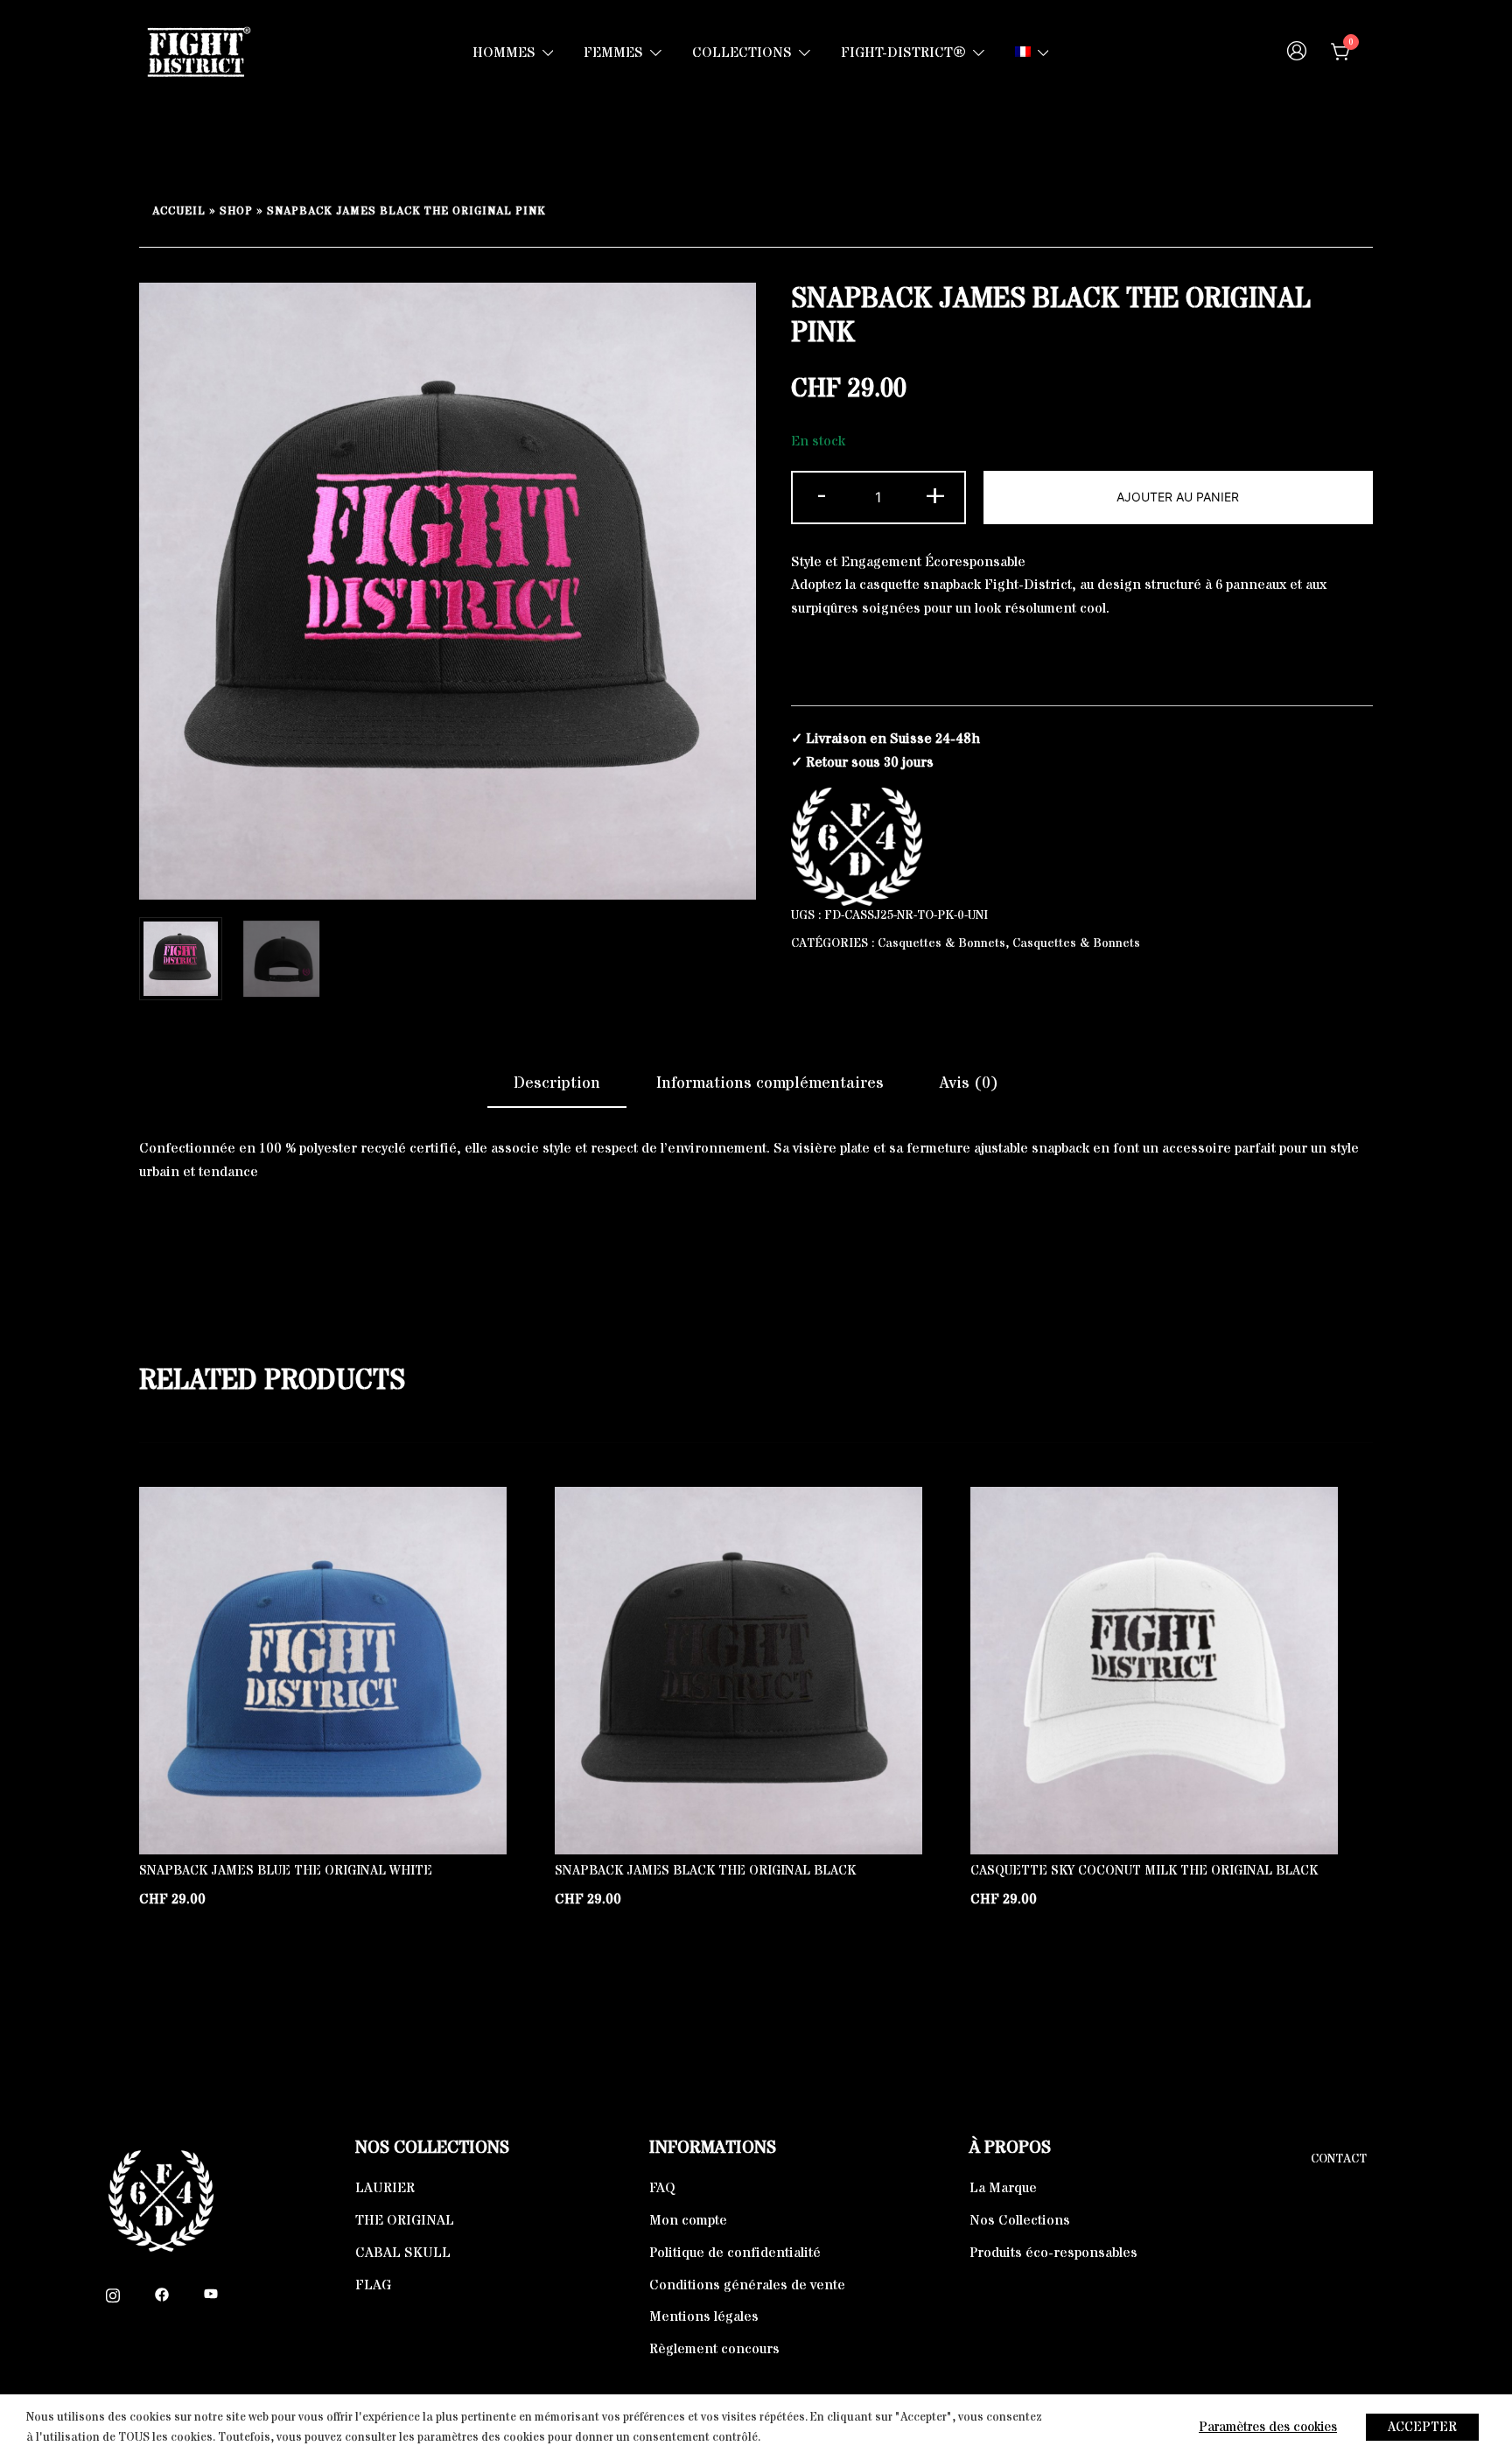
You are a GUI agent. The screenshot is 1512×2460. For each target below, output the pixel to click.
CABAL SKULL (403, 2253)
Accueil (179, 211)
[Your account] (1297, 53)
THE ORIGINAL (405, 2220)
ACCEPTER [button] (1422, 2427)
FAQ (662, 2188)
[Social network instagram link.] (113, 2294)
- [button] (822, 494)
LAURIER (385, 2188)
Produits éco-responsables (1053, 2253)
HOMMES (504, 53)
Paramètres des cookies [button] (1268, 2427)
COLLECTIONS (742, 53)
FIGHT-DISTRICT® (903, 53)
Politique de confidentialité (735, 2253)
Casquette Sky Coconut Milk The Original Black (1144, 1871)
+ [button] (935, 494)
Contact (1339, 2159)
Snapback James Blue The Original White (286, 1871)
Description (557, 1083)
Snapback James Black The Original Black (705, 1871)
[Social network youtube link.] (211, 2294)
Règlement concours (714, 2349)
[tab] (557, 1084)
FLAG (373, 2285)
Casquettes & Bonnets (941, 943)
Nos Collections (1020, 2220)
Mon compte (688, 2220)
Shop (236, 211)
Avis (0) (969, 1083)
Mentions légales (704, 2316)
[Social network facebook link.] (162, 2294)
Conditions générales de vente (747, 2285)
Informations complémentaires (770, 1083)
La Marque (1003, 2188)
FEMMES (613, 53)
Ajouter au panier (1178, 497)
